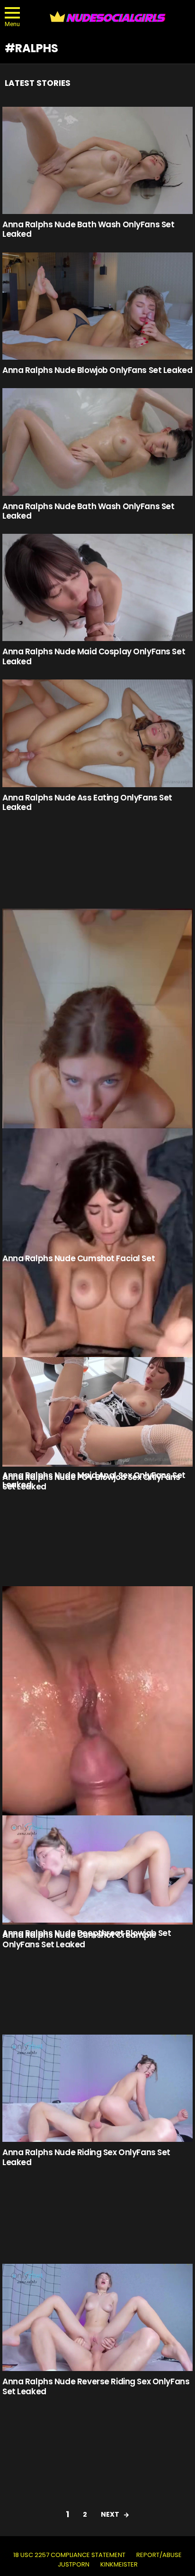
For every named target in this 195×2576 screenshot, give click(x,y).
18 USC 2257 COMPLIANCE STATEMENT (69, 2555)
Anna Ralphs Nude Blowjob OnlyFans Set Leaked (97, 370)
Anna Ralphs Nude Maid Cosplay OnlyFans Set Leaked (94, 656)
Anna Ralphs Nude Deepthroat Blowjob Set (87, 1933)
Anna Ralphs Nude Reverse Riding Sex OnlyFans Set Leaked (96, 2386)
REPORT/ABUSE (159, 2555)
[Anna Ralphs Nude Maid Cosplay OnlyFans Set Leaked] (97, 587)
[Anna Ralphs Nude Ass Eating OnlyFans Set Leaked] (97, 733)
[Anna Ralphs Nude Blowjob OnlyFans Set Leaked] (97, 306)
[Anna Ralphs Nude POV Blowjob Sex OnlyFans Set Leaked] (97, 1297)
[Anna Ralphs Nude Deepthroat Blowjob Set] (97, 1869)
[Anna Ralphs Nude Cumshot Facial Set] (97, 1078)
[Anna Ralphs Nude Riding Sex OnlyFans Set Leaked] (97, 2088)
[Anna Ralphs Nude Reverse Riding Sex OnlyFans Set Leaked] (97, 2317)
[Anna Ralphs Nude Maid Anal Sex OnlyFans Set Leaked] (97, 1411)
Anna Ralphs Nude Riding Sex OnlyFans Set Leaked (86, 2157)
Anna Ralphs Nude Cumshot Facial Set (79, 1258)
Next (110, 2514)
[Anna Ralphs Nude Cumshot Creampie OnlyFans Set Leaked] (97, 1755)
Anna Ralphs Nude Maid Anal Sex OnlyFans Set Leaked (94, 1480)
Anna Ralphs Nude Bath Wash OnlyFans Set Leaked (88, 229)
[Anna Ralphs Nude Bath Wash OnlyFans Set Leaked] (97, 160)
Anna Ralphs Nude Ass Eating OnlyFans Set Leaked (87, 802)
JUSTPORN (74, 2565)
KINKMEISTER (119, 2565)
